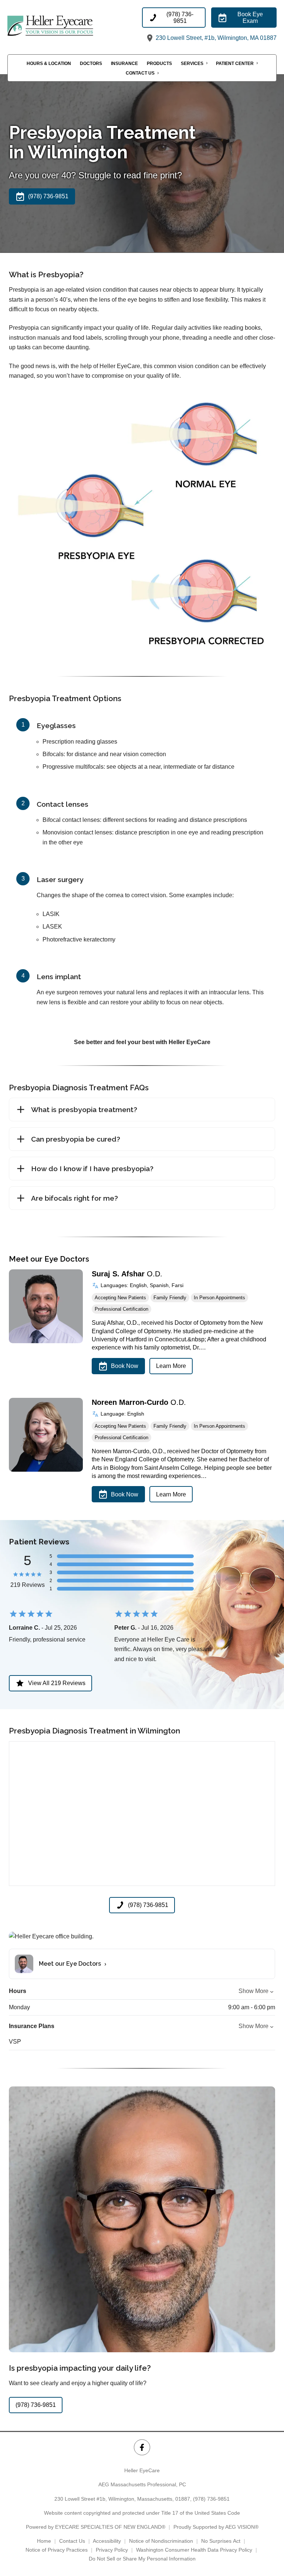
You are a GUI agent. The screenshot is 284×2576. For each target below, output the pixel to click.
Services (192, 64)
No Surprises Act (221, 2541)
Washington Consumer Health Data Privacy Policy (194, 2550)
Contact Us (140, 73)
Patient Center (235, 64)
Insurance (124, 64)
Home (44, 2541)
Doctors (91, 64)
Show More (253, 1991)
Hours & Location (49, 64)
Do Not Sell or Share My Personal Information (142, 2559)
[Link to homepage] (75, 25)
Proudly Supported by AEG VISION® (216, 2527)
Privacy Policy (112, 2550)
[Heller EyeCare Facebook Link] (142, 2447)
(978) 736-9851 (211, 2499)
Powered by (96, 2527)
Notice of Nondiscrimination (161, 2541)
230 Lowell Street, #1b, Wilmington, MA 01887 (215, 38)
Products (159, 64)
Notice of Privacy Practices (57, 2550)
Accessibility (107, 2541)
